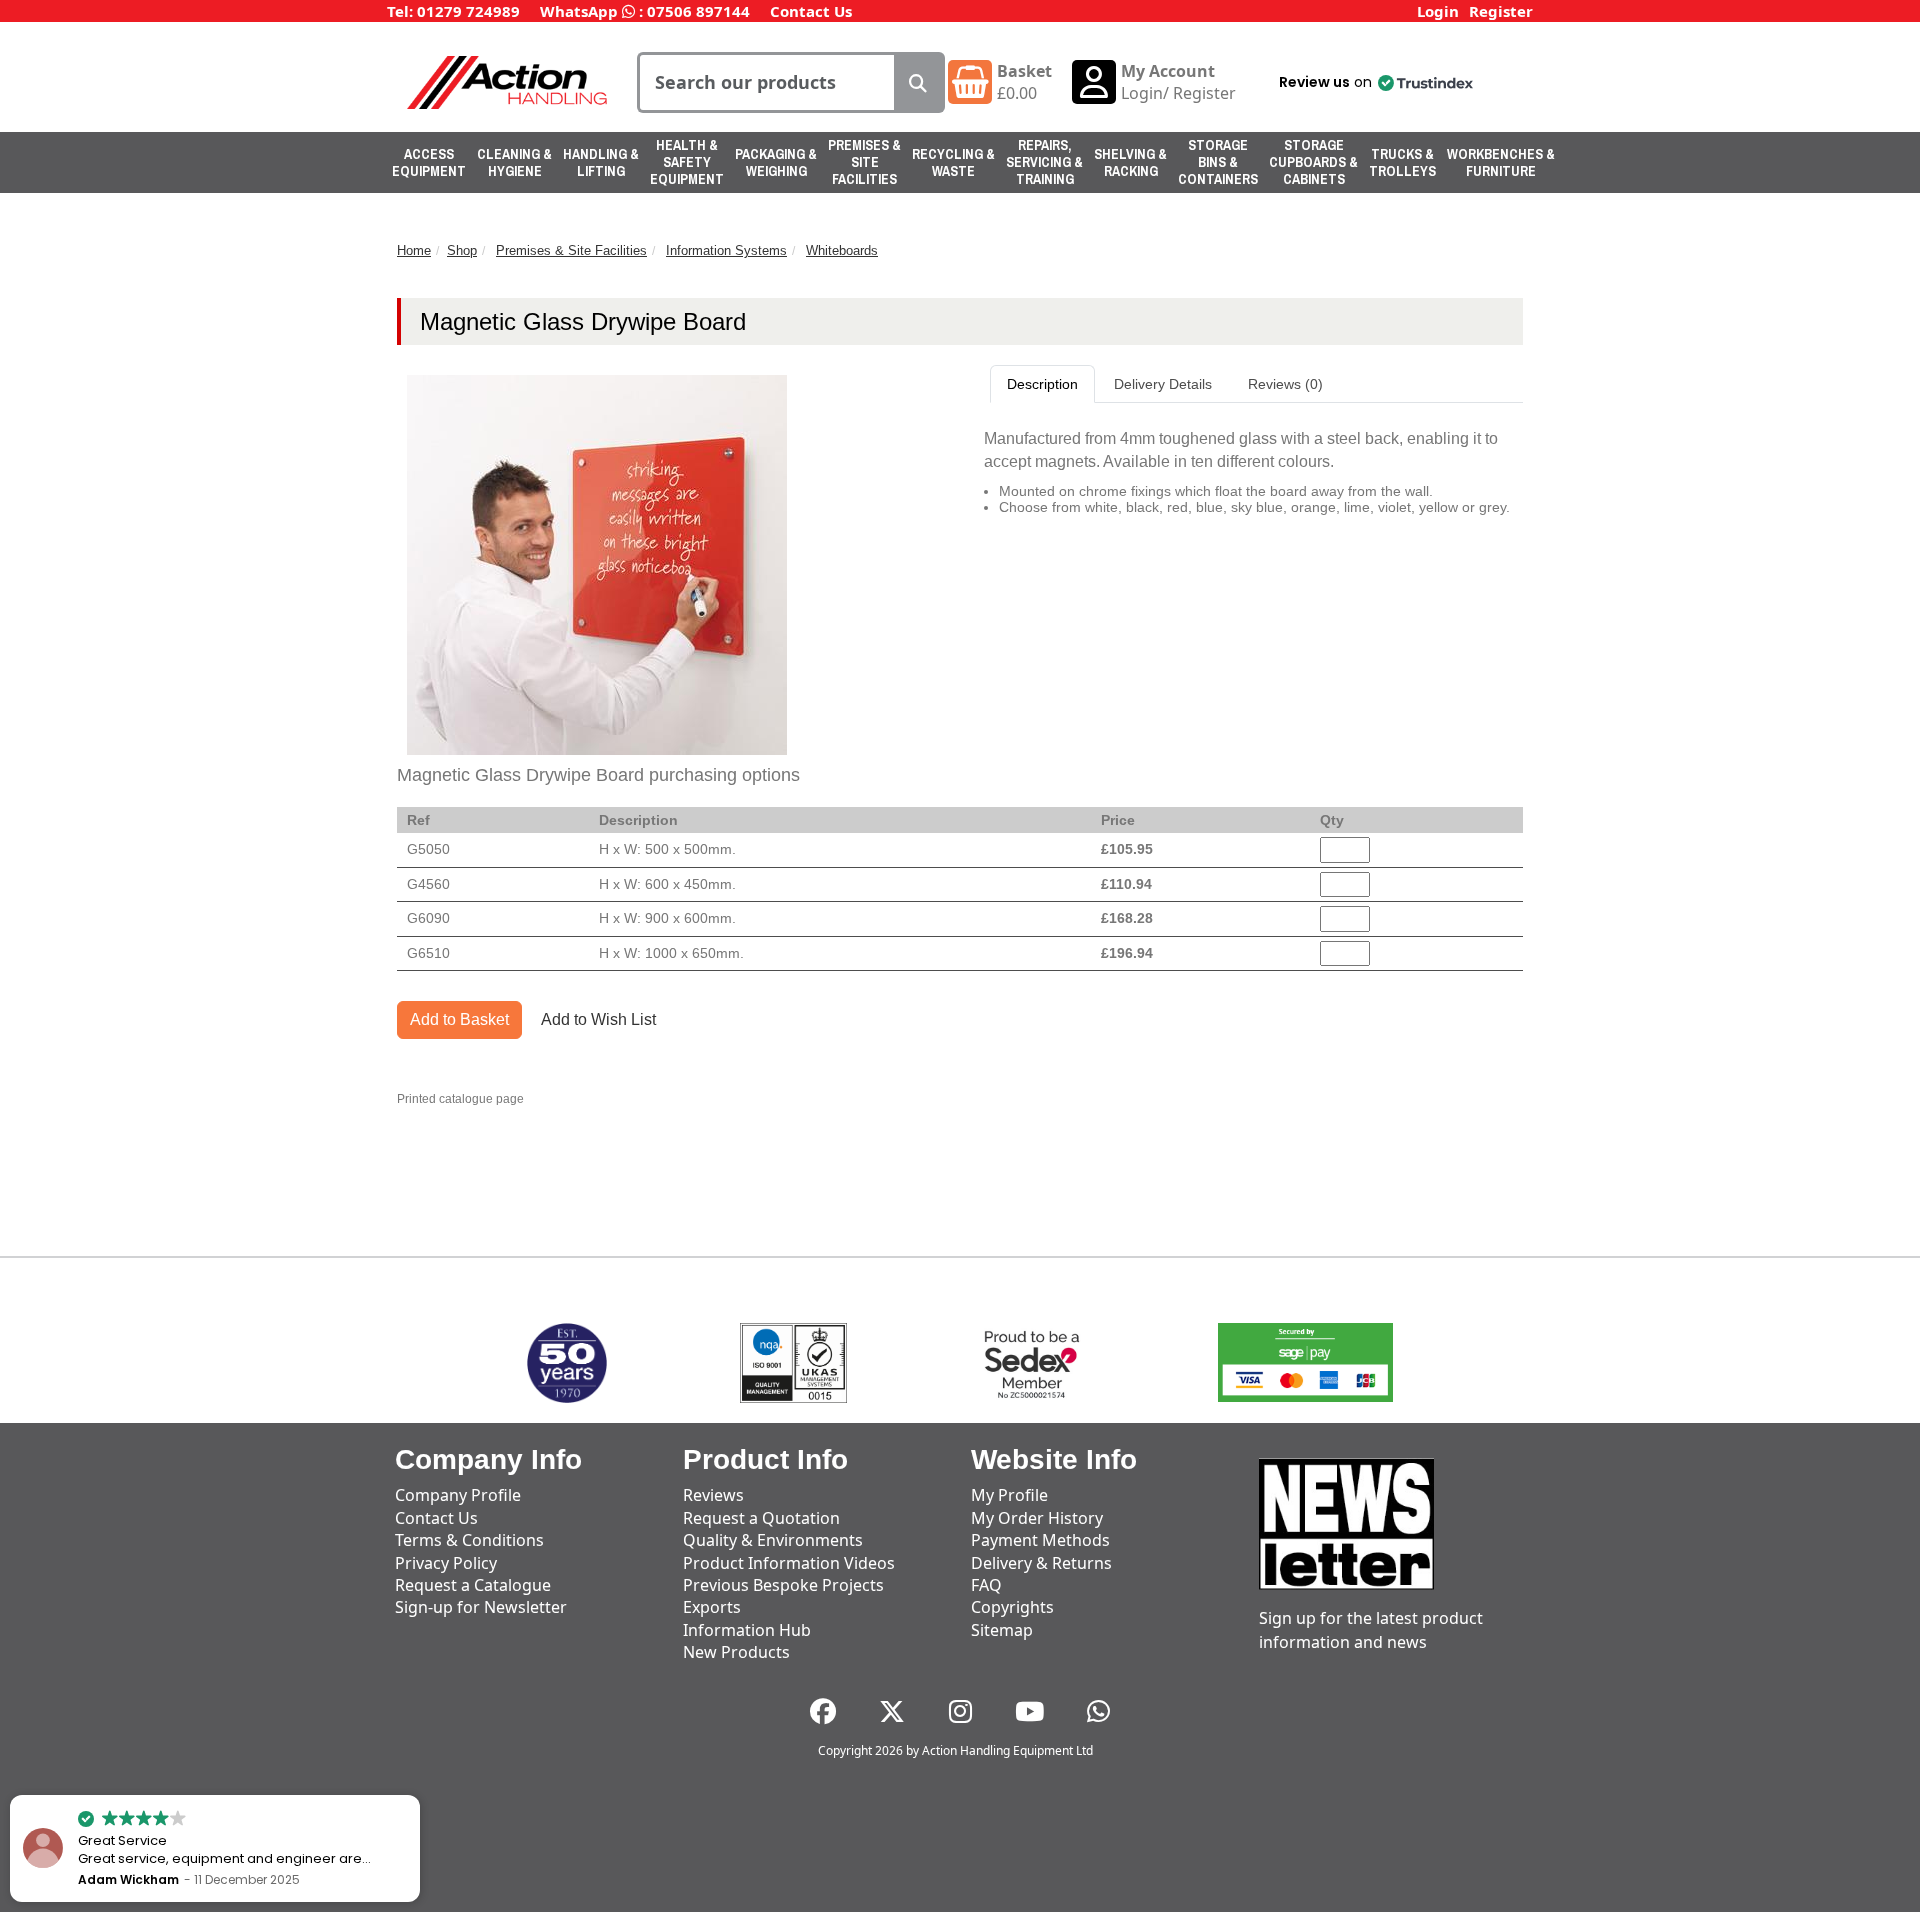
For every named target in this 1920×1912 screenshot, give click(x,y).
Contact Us (811, 11)
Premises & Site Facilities (864, 162)
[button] (1374, 82)
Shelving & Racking (1130, 162)
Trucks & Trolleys (1402, 162)
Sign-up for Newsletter (481, 1607)
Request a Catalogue (473, 1585)
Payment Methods (1040, 1540)
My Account (1168, 71)
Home (414, 250)
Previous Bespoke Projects (783, 1585)
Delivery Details (1163, 384)
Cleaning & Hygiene (514, 162)
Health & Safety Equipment (687, 162)
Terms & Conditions (469, 1540)
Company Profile (458, 1495)
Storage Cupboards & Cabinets (1313, 162)
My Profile (1009, 1495)
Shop (462, 250)
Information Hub (747, 1630)
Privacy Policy (446, 1563)
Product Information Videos (789, 1563)
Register (1501, 11)
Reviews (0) (1285, 384)
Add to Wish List (598, 1019)
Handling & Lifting (601, 162)
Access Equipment (429, 162)
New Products (736, 1652)
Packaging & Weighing (776, 162)
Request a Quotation (761, 1518)
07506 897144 (698, 11)
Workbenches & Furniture (1501, 162)
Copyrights (1012, 1607)
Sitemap (1002, 1630)
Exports (712, 1607)
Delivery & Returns (1041, 1563)
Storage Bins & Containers (1218, 162)
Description (1042, 384)
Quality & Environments (773, 1540)
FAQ (986, 1585)
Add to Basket (459, 1019)
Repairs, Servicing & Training (1044, 162)
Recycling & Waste (953, 162)
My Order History (1037, 1518)
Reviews (713, 1495)
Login (1438, 11)
